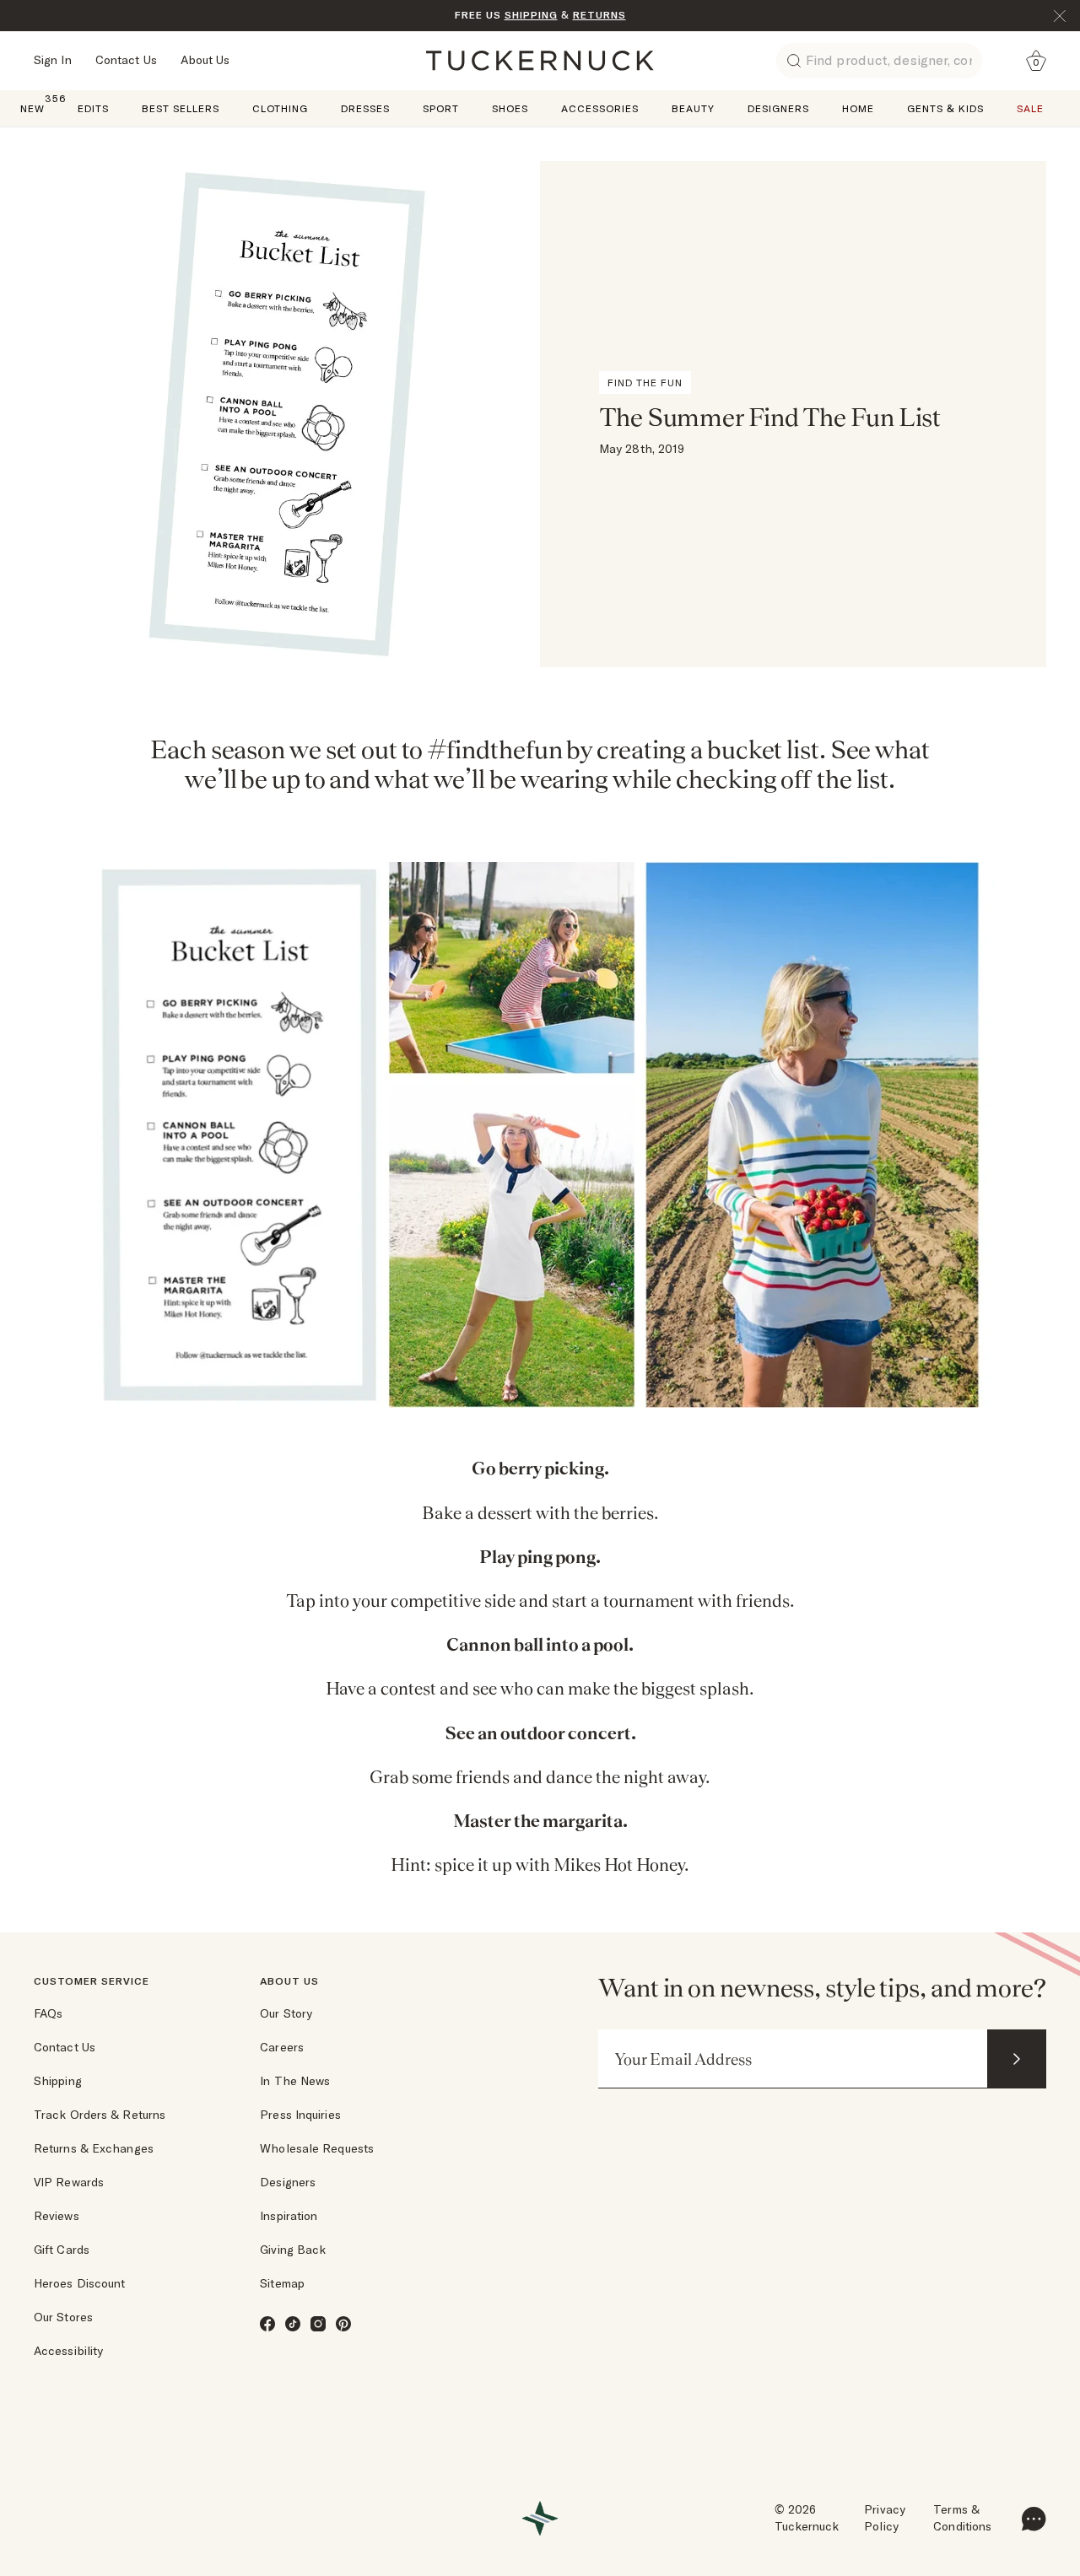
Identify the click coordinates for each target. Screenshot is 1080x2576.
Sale (1030, 108)
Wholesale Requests (317, 2148)
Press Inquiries (300, 2115)
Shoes (510, 108)
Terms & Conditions (962, 2518)
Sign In (53, 60)
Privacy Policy (885, 2518)
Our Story (286, 2013)
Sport (441, 108)
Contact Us (126, 60)
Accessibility (68, 2351)
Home (858, 108)
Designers (778, 108)
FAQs (48, 2013)
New (32, 108)
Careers (282, 2047)
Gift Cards (62, 2250)
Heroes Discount (80, 2283)
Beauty (693, 108)
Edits (93, 108)
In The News (295, 2081)
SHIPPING (531, 15)
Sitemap (282, 2283)
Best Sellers (181, 108)
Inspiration (289, 2216)
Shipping (58, 2081)
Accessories (600, 108)
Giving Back (293, 2250)
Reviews (57, 2216)
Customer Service (92, 1981)
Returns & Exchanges (94, 2148)
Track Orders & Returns (100, 2115)
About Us (205, 60)
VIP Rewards (69, 2182)
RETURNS (599, 15)
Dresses (365, 108)
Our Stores (63, 2317)
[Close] (1060, 16)
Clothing (280, 108)
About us (289, 1981)
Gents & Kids (945, 108)
